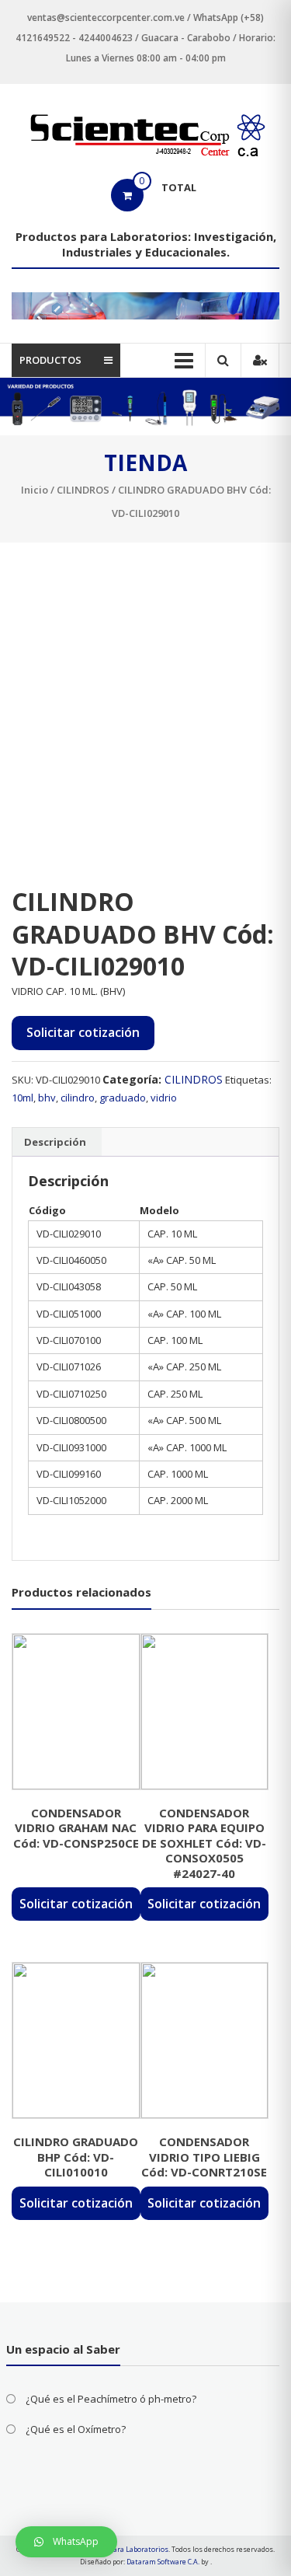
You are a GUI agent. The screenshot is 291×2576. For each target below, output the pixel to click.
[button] (66, 2542)
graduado (123, 1098)
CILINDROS (83, 490)
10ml (23, 1098)
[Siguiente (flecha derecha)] (264, 1288)
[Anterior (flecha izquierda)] (27, 1288)
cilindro (78, 1098)
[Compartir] (206, 17)
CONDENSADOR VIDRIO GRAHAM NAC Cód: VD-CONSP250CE (76, 1828)
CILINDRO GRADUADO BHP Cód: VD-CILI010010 (76, 2157)
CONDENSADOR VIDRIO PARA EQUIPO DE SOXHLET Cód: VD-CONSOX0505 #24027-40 (204, 1843)
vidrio (164, 1098)
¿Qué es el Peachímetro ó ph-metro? (111, 2399)
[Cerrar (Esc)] (240, 17)
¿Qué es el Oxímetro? (76, 2429)
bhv (47, 1098)
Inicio (35, 490)
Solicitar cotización (83, 1032)
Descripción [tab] (55, 1142)
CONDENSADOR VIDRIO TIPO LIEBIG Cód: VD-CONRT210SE (204, 2157)
